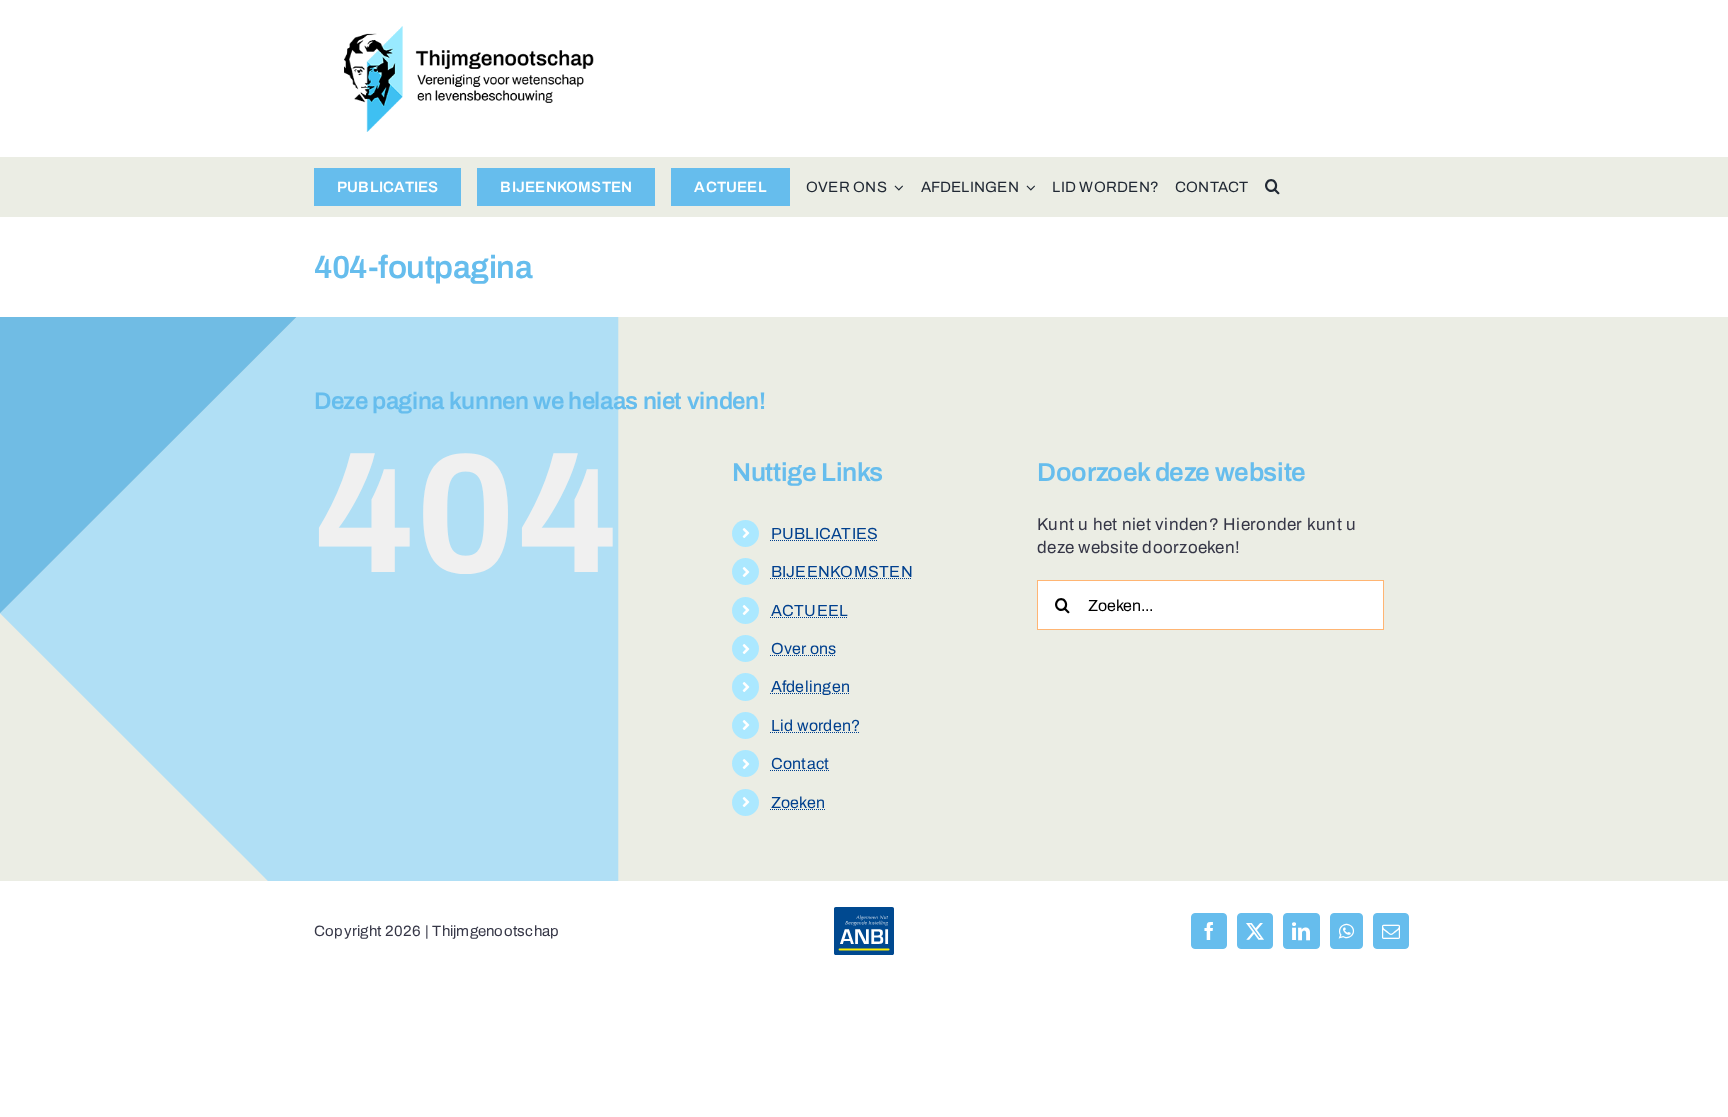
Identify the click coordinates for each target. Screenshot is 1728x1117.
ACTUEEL (810, 610)
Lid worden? (816, 725)
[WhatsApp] (1346, 931)
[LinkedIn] (1301, 931)
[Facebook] (1209, 931)
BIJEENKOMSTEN (842, 571)
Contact (800, 763)
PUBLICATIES (825, 533)
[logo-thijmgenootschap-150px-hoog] (469, 34)
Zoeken (798, 802)
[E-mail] (1391, 931)
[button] (1272, 187)
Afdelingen (811, 686)
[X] (1255, 931)
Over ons (804, 648)
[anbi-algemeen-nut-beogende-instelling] (864, 915)
